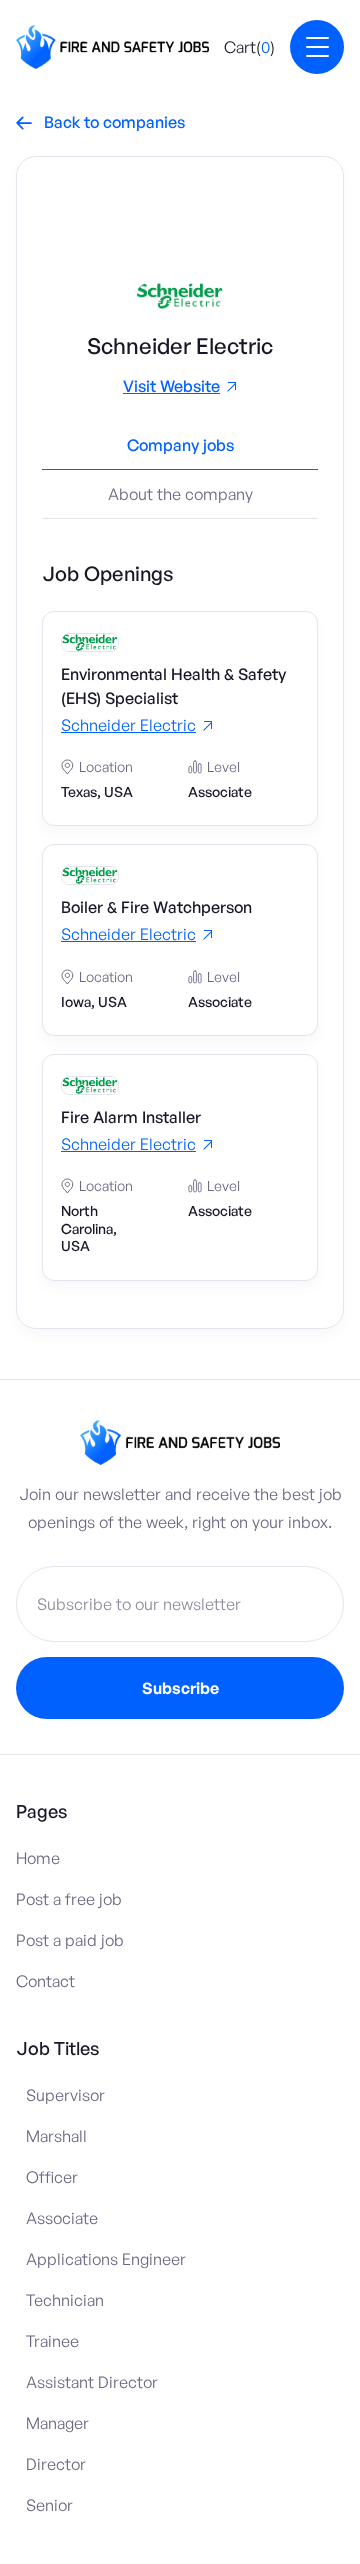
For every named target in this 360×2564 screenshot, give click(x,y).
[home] (112, 47)
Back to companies (100, 122)
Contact (45, 1981)
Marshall (56, 2136)
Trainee (52, 2341)
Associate (62, 2218)
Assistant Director (92, 2382)
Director (56, 2464)
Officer (52, 2177)
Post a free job (69, 1899)
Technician (65, 2300)
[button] (249, 47)
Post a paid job (70, 1940)
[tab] (180, 453)
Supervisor (65, 2095)
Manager (57, 2423)
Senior (49, 2505)
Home (38, 1858)
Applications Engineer (106, 2259)
